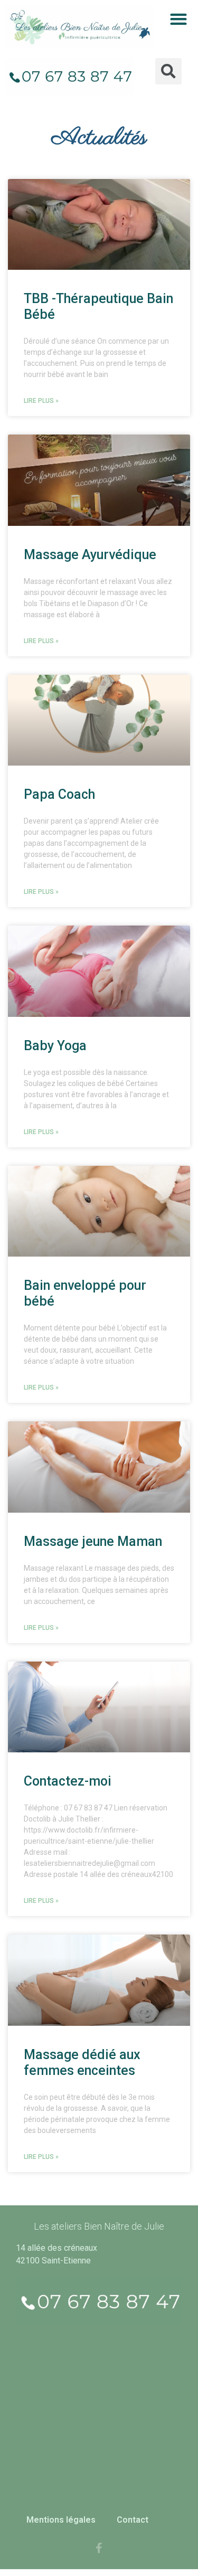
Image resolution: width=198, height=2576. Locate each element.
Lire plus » (41, 401)
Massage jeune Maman (93, 1541)
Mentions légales (61, 2520)
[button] (178, 19)
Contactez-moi (68, 1781)
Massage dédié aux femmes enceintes (82, 2063)
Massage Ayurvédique (90, 555)
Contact (133, 2520)
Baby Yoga (55, 1046)
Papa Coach (59, 794)
